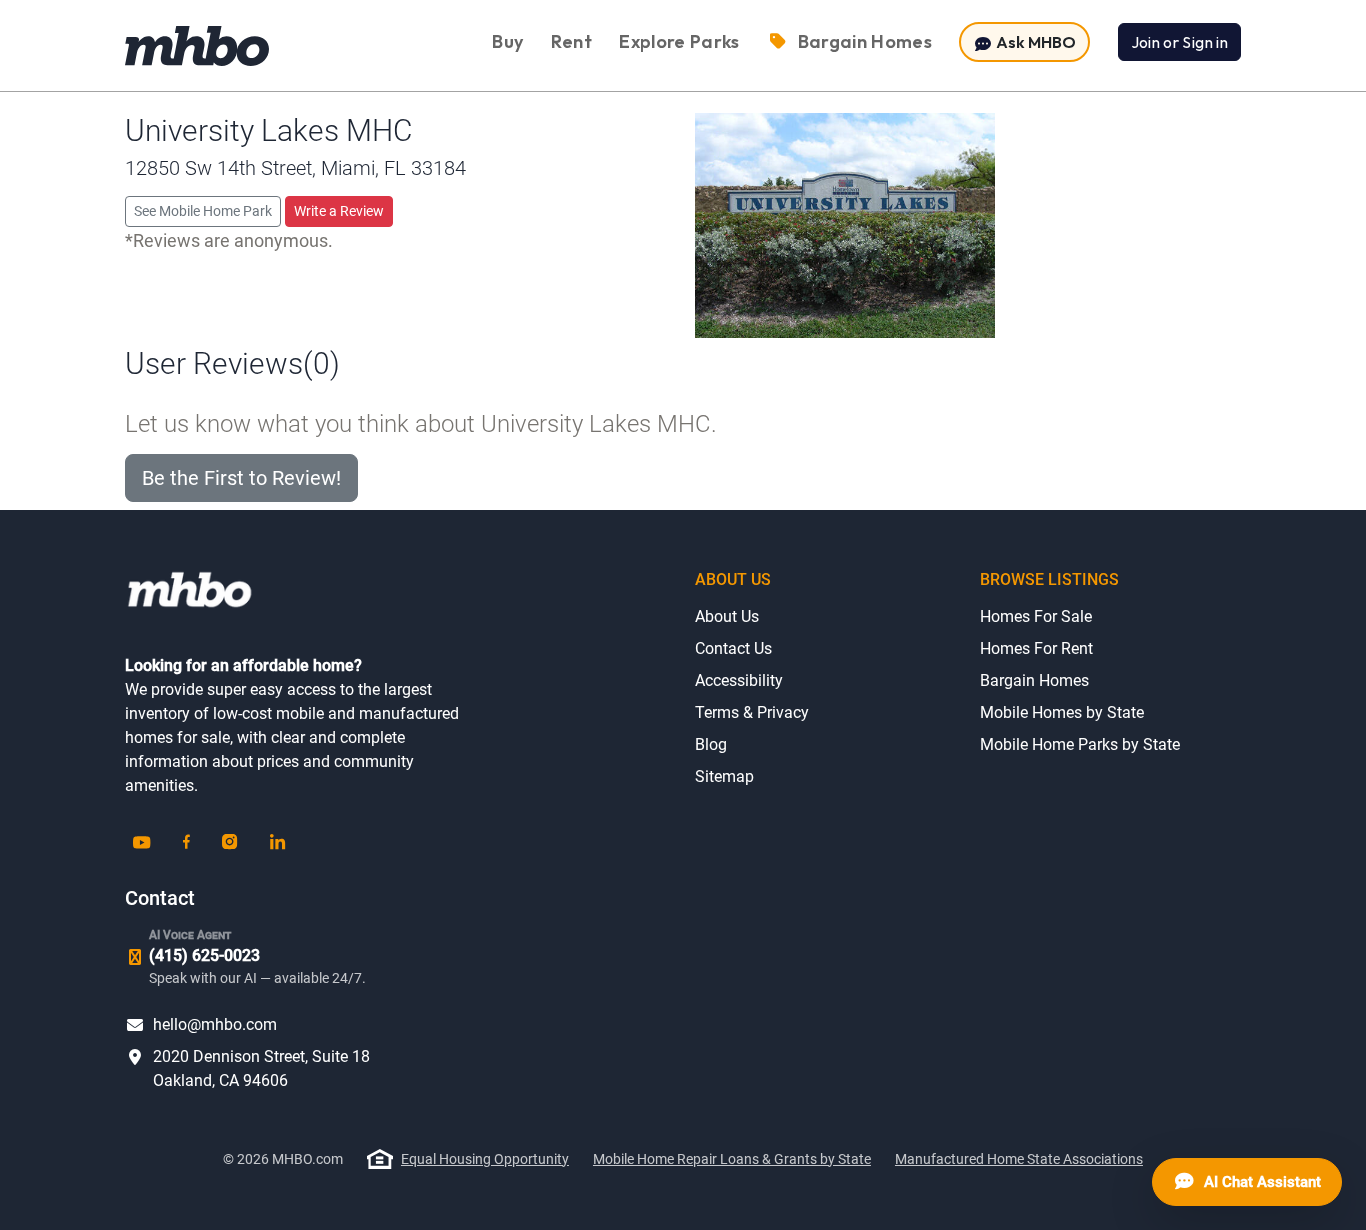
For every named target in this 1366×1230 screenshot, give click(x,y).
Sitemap (724, 776)
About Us (727, 616)
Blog (711, 744)
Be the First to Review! (241, 478)
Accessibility (739, 680)
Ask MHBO (1034, 42)
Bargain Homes (1034, 680)
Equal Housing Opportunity (485, 1159)
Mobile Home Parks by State (1080, 744)
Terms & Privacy (752, 712)
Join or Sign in (1179, 42)
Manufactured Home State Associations (1019, 1159)
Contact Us (733, 648)
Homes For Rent (1036, 648)
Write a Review (339, 211)
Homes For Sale (1036, 616)
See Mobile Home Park (203, 211)
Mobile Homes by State (1062, 712)
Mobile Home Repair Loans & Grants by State (732, 1159)
